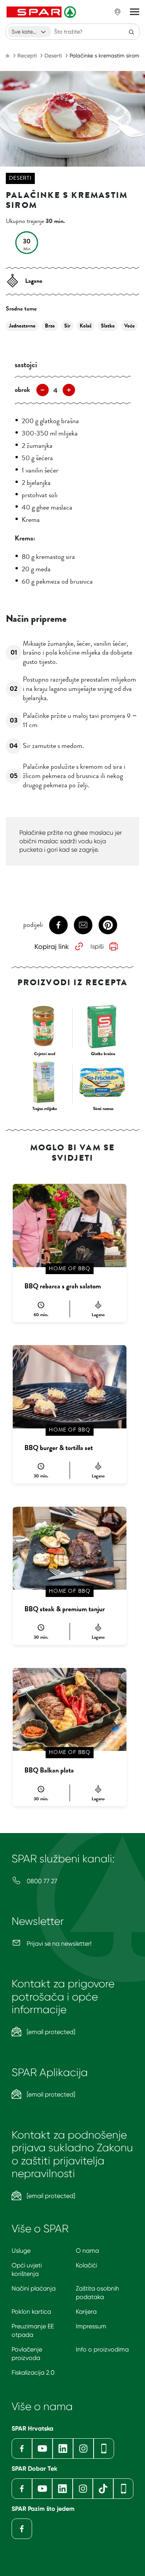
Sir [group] (67, 326)
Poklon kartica (31, 2312)
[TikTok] (103, 2489)
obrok (22, 390)
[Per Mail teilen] (83, 925)
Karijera (86, 2312)
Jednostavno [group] (22, 326)
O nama (87, 2251)
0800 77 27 (41, 1881)
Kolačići (86, 2265)
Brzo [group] (50, 326)
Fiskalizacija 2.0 (33, 2373)
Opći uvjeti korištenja (27, 2270)
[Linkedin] (63, 2449)
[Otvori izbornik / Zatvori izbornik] (135, 12)
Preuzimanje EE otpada (33, 2330)
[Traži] (131, 32)
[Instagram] (83, 2449)
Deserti (53, 56)
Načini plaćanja (34, 2288)
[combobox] (29, 32)
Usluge (21, 2251)
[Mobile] (104, 2449)
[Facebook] (22, 2449)
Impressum (91, 2326)
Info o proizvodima (102, 2349)
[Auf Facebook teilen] (58, 925)
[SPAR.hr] (42, 12)
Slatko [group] (108, 326)
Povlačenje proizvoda (27, 2354)
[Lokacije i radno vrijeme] (118, 12)
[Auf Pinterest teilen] (108, 925)
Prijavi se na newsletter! (58, 1944)
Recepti (27, 56)
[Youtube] (42, 2449)
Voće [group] (129, 326)
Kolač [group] (86, 326)
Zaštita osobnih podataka (97, 2293)
